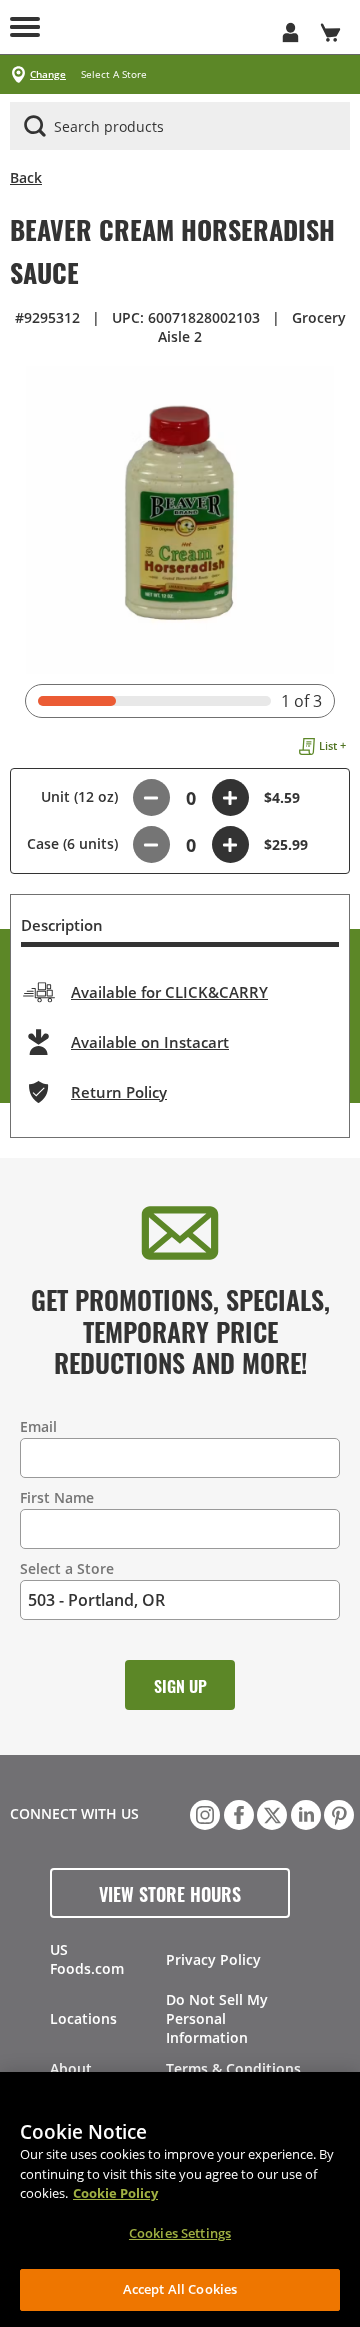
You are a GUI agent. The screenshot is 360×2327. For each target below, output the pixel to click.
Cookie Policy (115, 2193)
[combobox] (180, 127)
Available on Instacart (150, 1042)
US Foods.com (87, 1959)
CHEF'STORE (160, 27)
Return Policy (119, 1092)
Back (26, 177)
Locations (83, 2018)
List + (332, 745)
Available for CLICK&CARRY (169, 992)
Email (38, 1426)
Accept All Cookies (180, 2289)
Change (48, 74)
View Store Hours (170, 1893)
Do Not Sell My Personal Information (217, 2018)
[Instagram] (203, 1813)
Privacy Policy (213, 1959)
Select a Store (67, 1568)
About (71, 2068)
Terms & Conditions (233, 2068)
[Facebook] (237, 1813)
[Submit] (35, 126)
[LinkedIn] (304, 1813)
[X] (270, 1813)
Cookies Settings (180, 2233)
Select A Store (114, 74)
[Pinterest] (337, 1813)
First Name (57, 1497)
